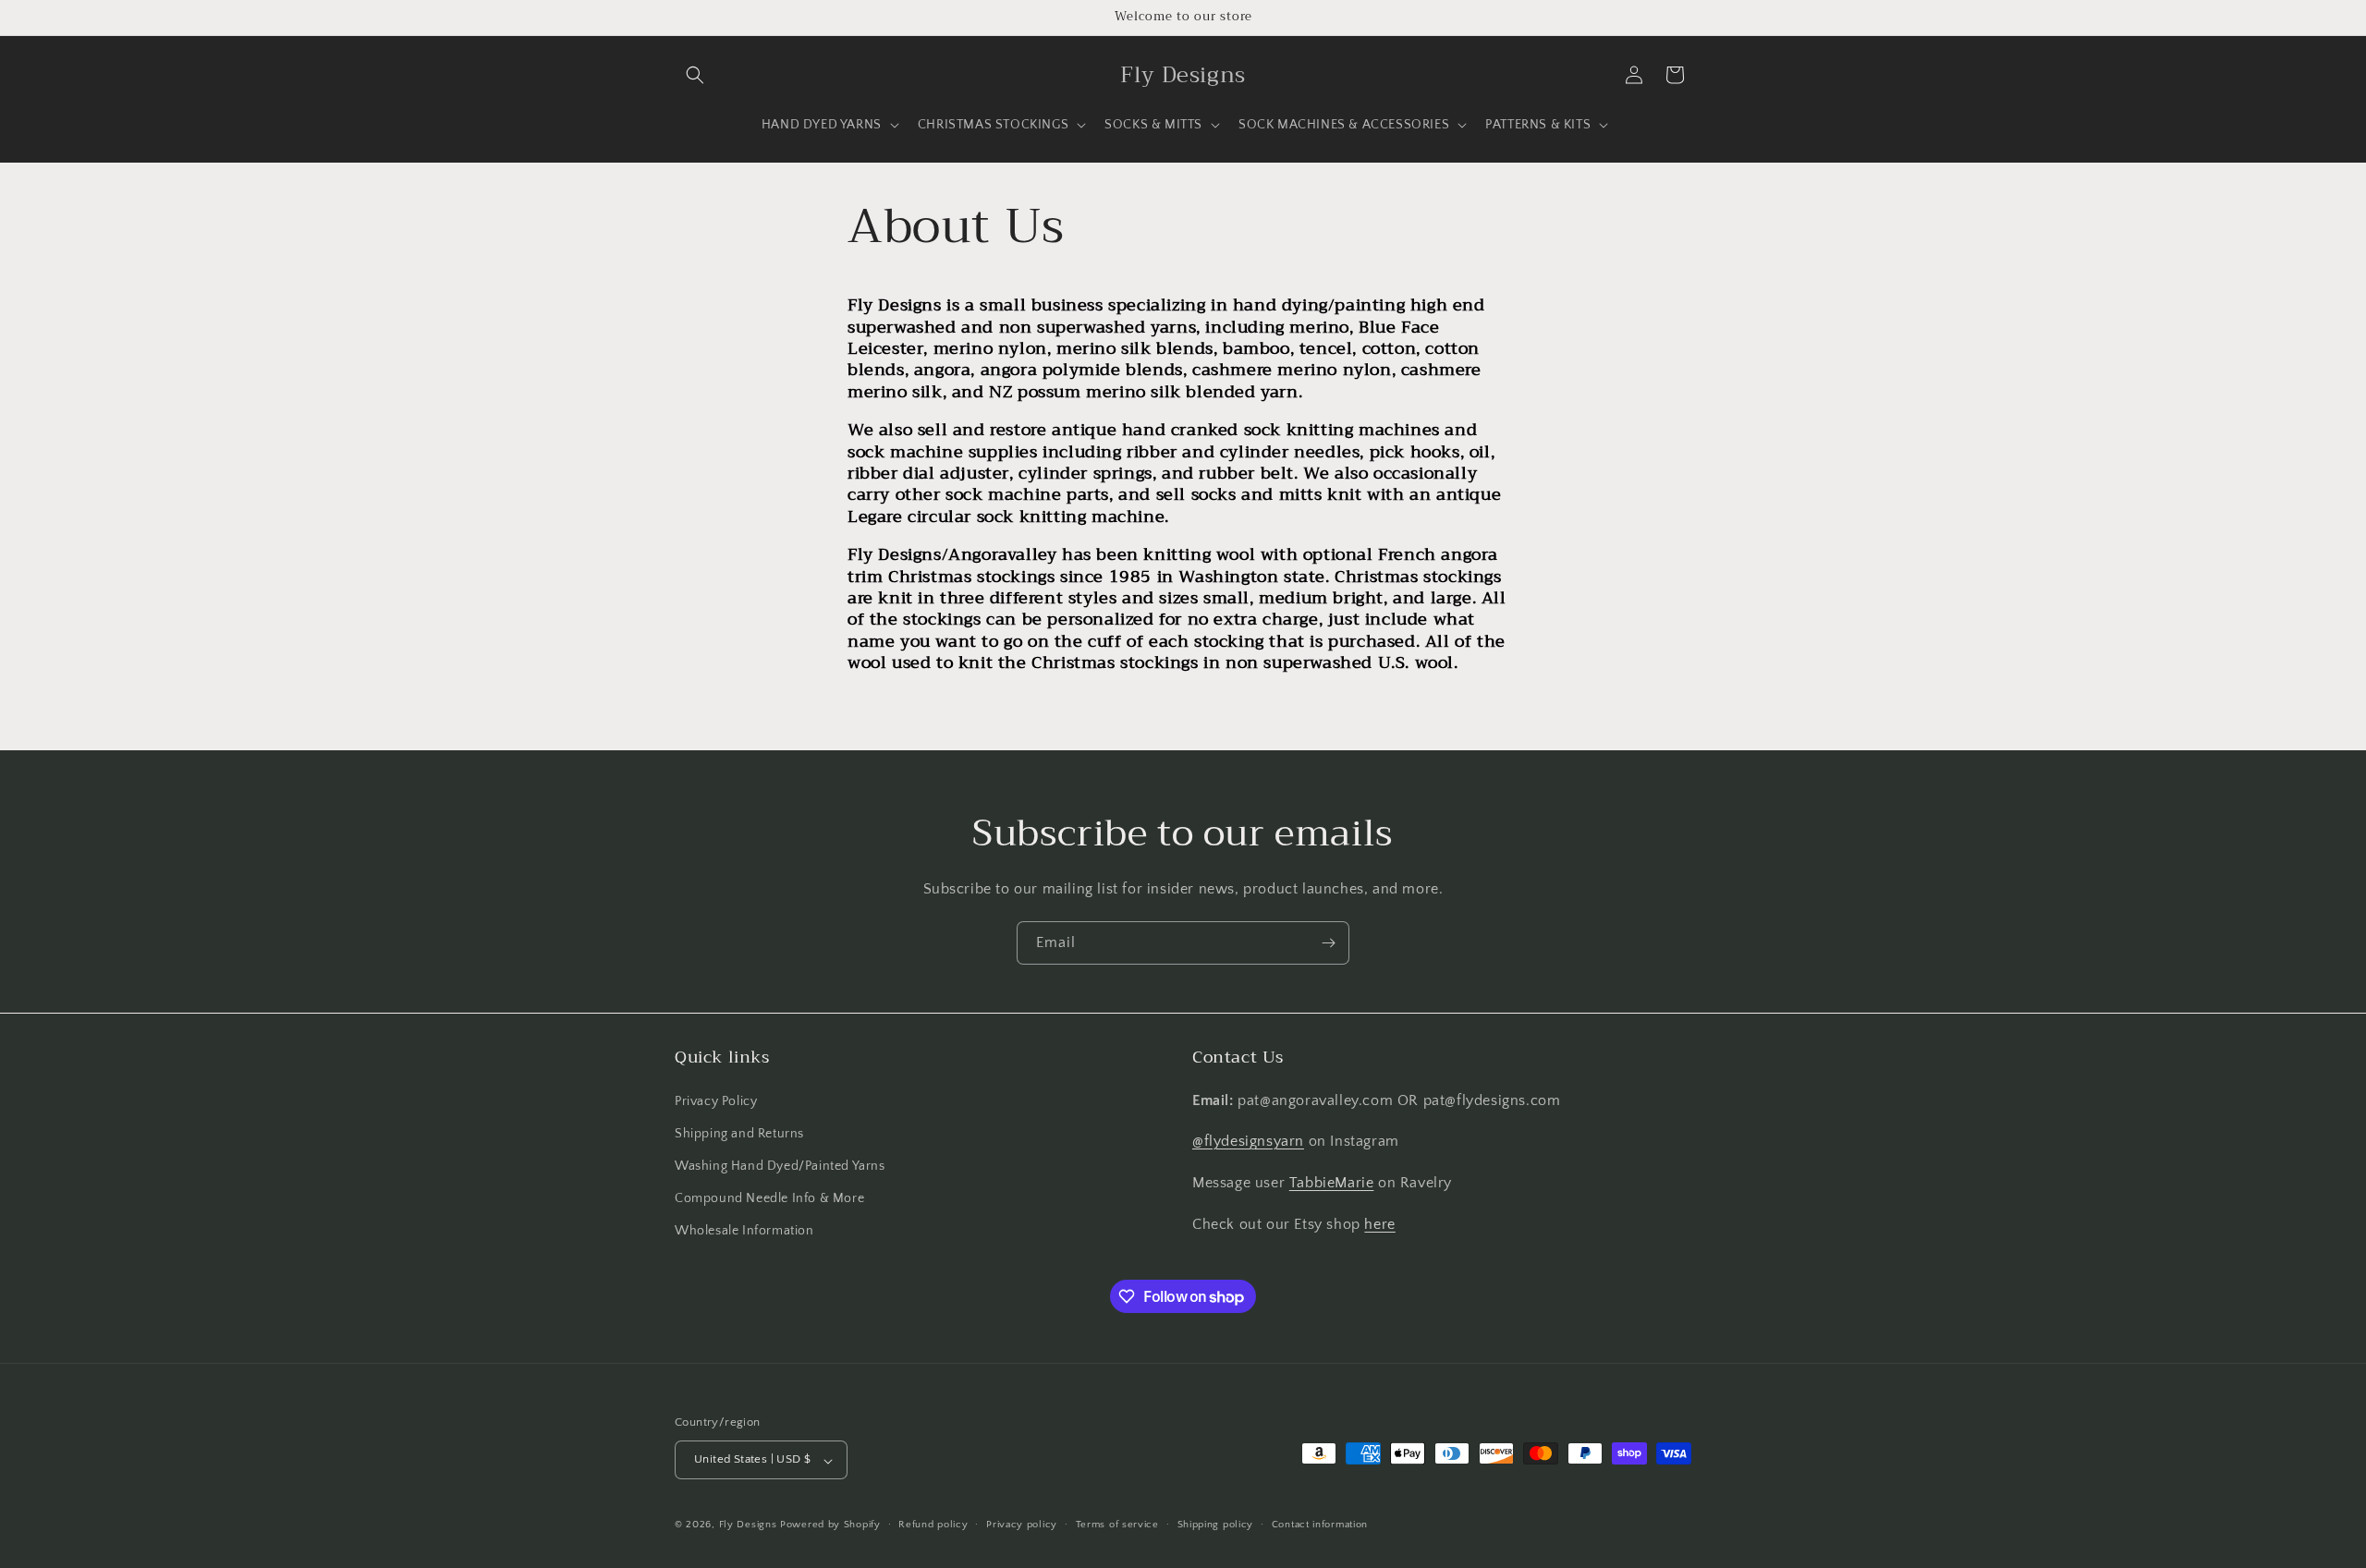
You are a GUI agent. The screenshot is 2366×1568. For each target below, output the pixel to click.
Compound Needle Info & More (769, 1197)
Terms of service (1117, 1525)
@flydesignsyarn (1248, 1141)
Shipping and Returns (739, 1133)
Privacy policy (1022, 1525)
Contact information (1320, 1525)
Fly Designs (748, 1525)
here (1379, 1223)
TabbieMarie (1332, 1183)
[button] (695, 75)
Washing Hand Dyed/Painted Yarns (780, 1165)
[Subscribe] (1328, 943)
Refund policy (933, 1525)
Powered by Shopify (830, 1525)
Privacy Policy (716, 1100)
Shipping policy (1216, 1525)
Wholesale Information (744, 1231)
